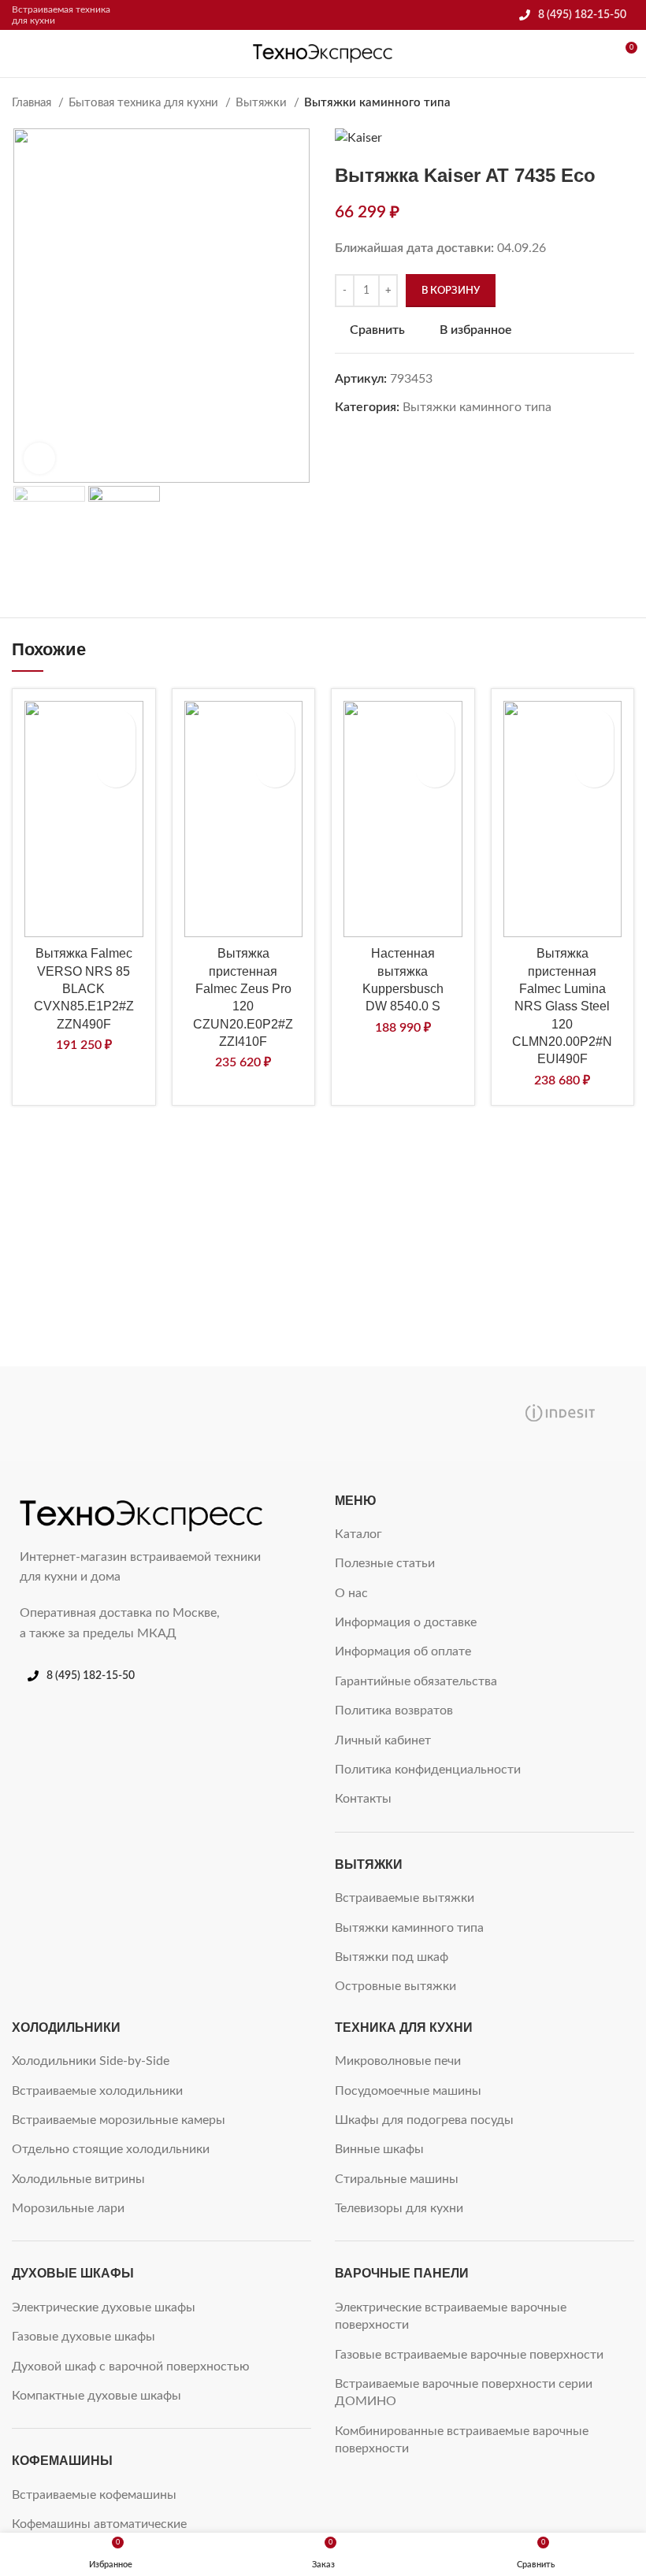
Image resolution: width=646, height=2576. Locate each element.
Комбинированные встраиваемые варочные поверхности (462, 2440)
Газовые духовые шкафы (84, 2337)
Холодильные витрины (78, 2179)
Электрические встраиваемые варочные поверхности (451, 2316)
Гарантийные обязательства (416, 1681)
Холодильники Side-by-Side (91, 2061)
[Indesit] (559, 1414)
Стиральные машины (397, 2179)
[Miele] (87, 1414)
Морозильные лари (68, 2208)
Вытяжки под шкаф (392, 1957)
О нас (351, 1593)
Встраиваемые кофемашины (94, 2495)
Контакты (363, 1799)
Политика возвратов (394, 1711)
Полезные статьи (385, 1563)
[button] (116, 768)
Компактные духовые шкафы (97, 2396)
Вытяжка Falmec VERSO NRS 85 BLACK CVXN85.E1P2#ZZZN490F (84, 989)
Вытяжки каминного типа (377, 103)
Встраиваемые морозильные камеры (119, 2120)
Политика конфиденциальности (428, 1770)
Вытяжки (263, 103)
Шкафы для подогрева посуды (424, 2120)
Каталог (358, 1534)
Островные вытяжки (395, 1986)
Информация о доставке (406, 1622)
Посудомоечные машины (408, 2091)
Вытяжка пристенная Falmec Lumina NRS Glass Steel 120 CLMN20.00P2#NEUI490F (562, 1006)
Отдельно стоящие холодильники (111, 2149)
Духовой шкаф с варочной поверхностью (131, 2367)
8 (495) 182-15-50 (582, 15)
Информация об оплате (403, 1651)
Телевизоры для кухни (399, 2208)
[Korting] (402, 1414)
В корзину (451, 291)
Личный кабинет (383, 1740)
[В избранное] (116, 728)
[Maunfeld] (244, 1414)
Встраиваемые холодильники (97, 2091)
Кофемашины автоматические (99, 2524)
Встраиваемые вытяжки (405, 1898)
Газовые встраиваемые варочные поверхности (469, 2355)
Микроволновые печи (398, 2061)
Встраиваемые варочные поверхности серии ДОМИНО (464, 2393)
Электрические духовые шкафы (104, 2307)
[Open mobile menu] (18, 54)
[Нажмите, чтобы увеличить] (39, 458)
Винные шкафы (379, 2149)
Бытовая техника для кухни (145, 103)
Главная (33, 103)
